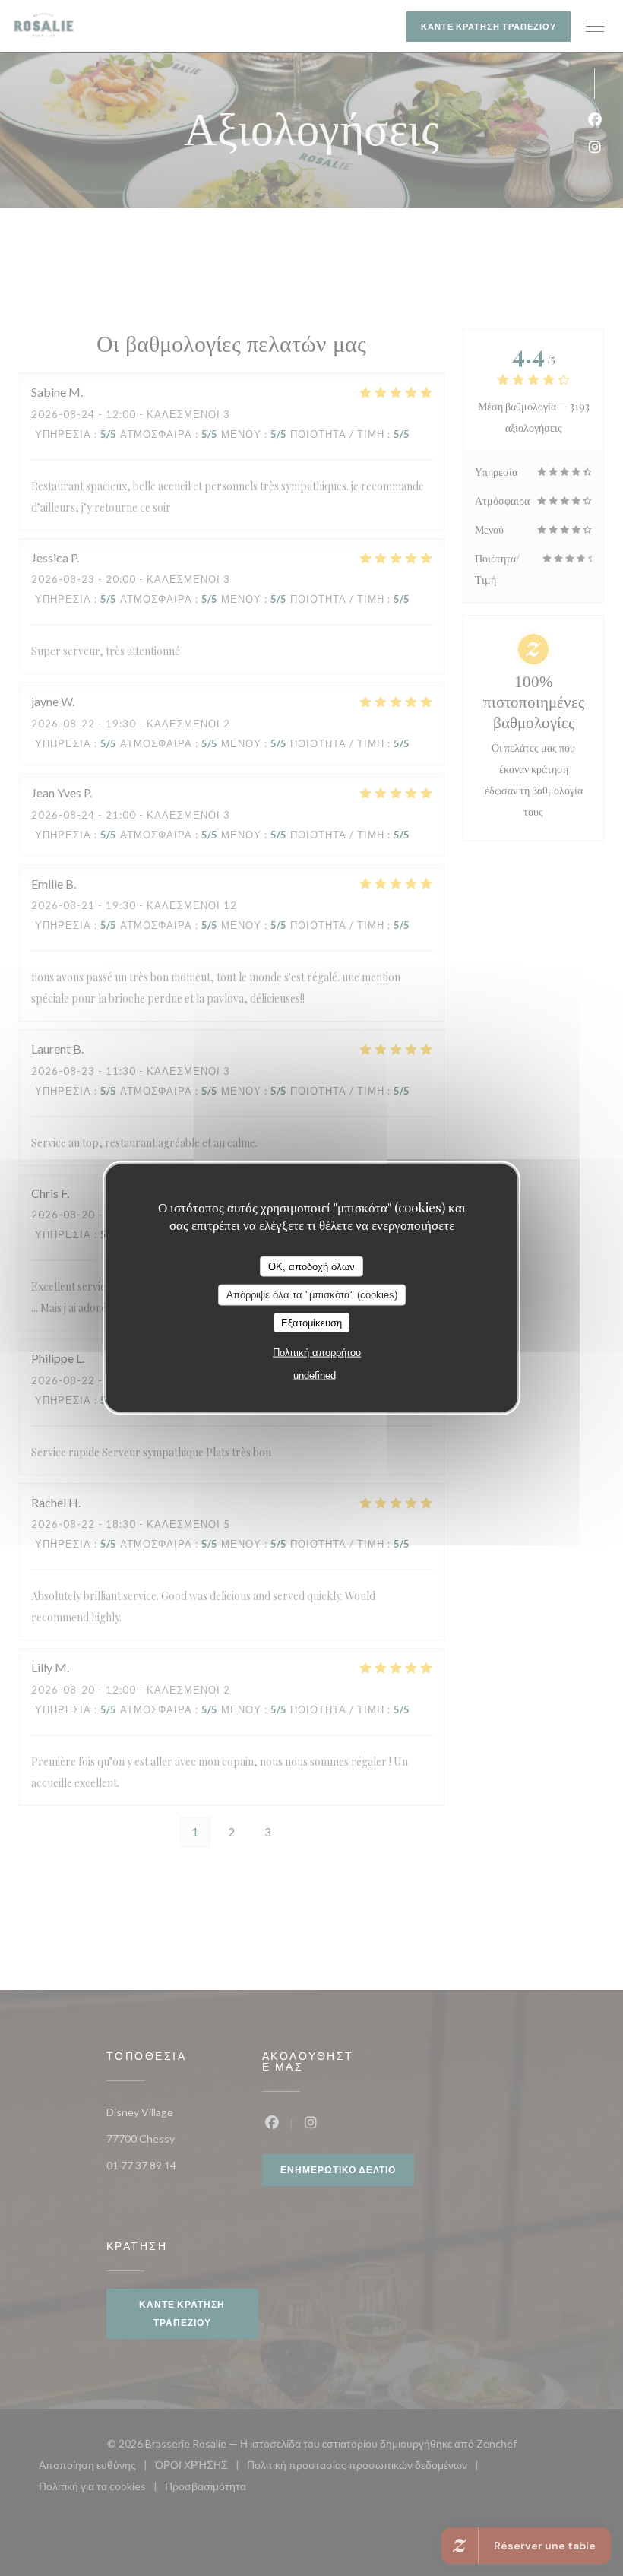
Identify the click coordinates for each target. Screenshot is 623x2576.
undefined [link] (315, 1375)
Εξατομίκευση (311, 1322)
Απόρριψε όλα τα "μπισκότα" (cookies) (312, 1295)
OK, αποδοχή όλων (311, 1266)
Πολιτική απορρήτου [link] (317, 1353)
